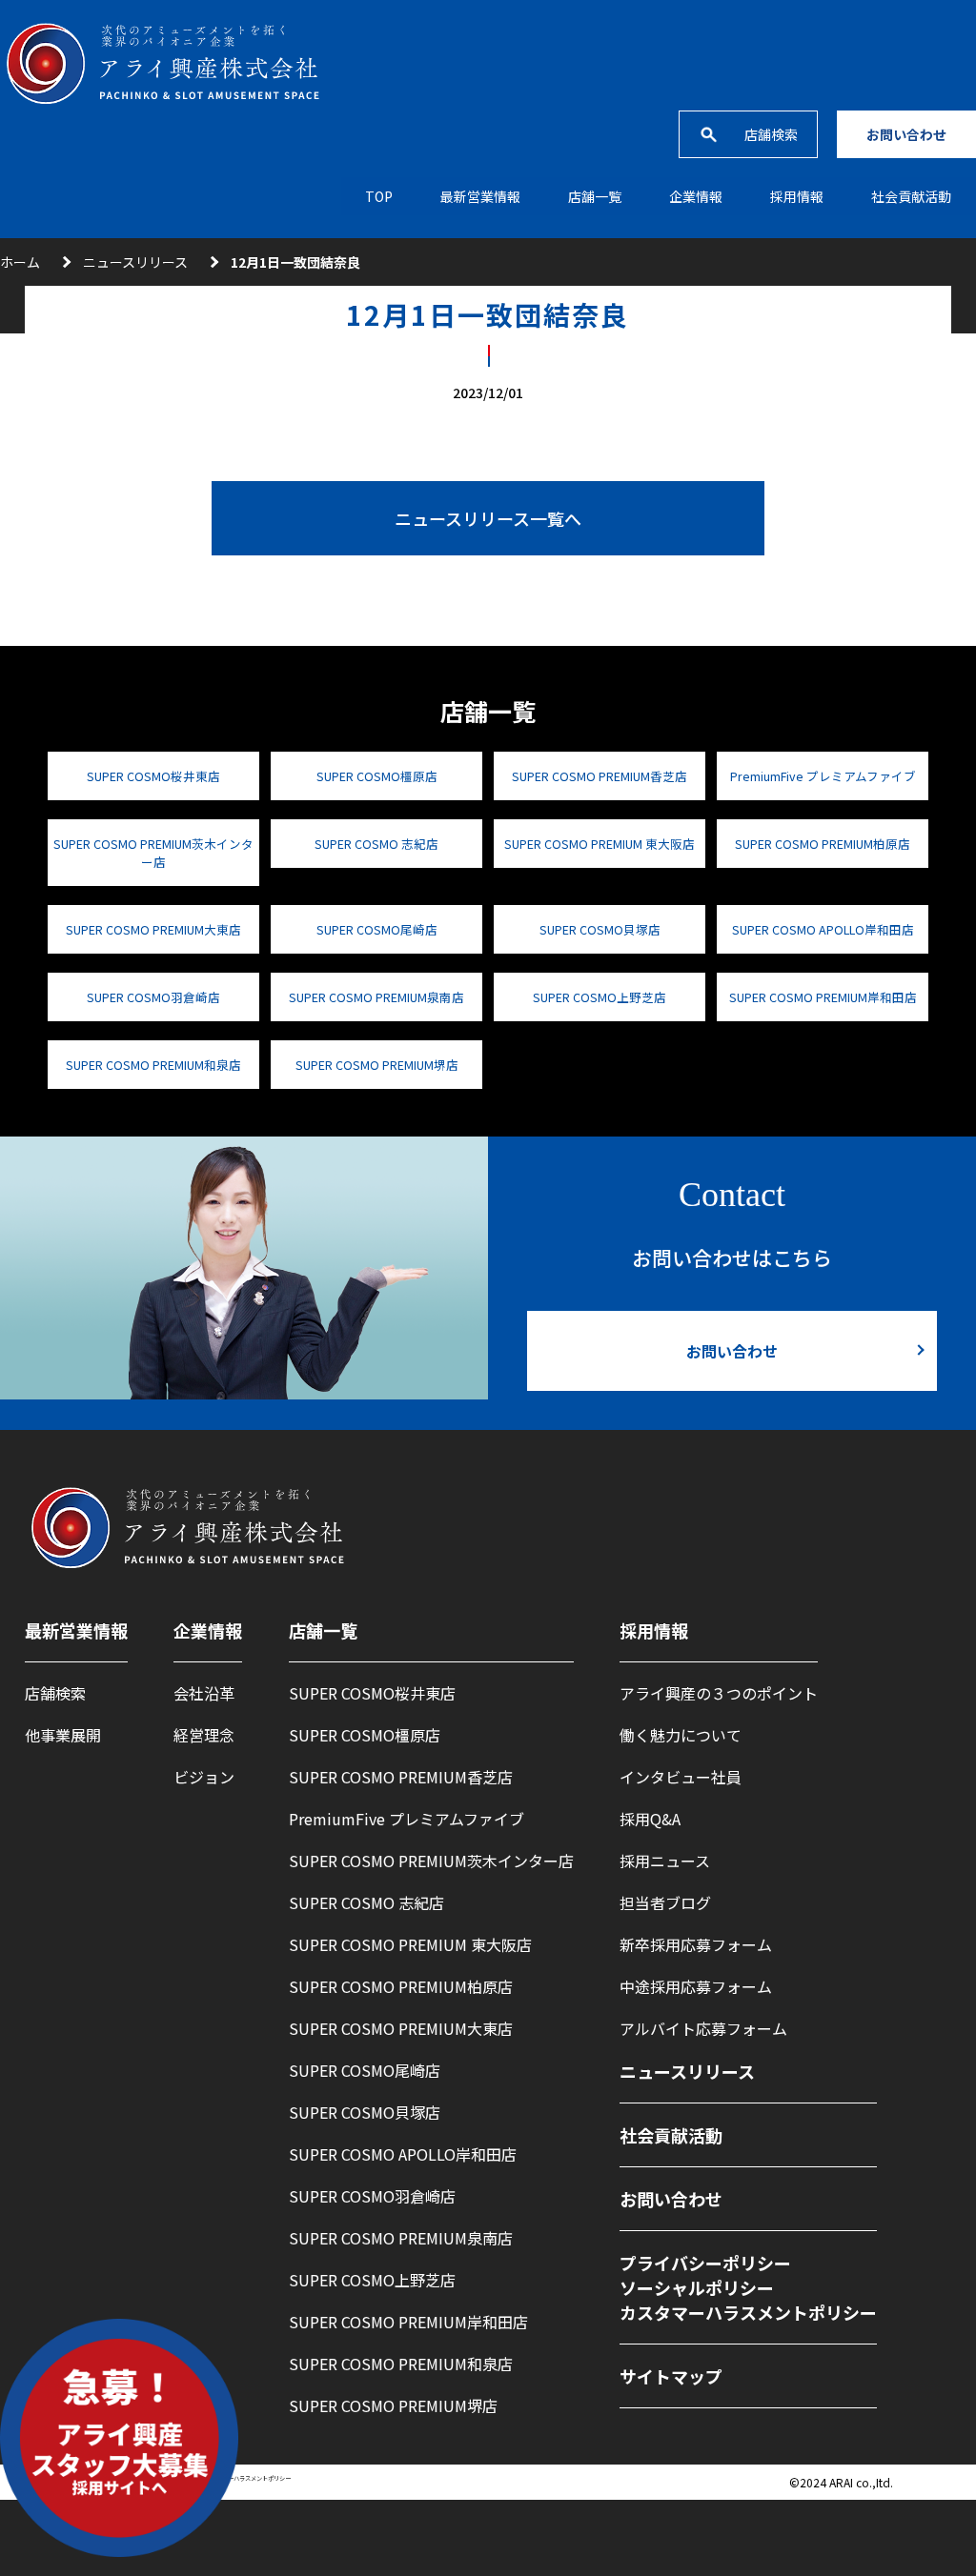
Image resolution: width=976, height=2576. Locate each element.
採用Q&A (650, 1819)
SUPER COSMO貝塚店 (600, 929)
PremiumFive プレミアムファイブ (823, 776)
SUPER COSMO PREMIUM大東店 (153, 929)
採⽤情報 (797, 196)
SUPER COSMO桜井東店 (153, 776)
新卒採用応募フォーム (696, 1944)
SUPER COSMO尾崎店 (377, 929)
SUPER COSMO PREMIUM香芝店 (600, 776)
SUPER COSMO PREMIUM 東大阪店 (600, 844)
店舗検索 (771, 134)
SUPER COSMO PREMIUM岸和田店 (823, 997)
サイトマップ (671, 2376)
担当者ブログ (665, 1902)
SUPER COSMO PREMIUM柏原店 (823, 844)
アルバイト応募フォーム (703, 2028)
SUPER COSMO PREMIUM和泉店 (153, 1065)
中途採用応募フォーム (696, 1986)
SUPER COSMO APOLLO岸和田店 (823, 929)
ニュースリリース (135, 262)
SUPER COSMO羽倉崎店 (153, 997)
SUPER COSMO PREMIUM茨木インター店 (153, 853)
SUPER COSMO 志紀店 (376, 844)
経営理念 (204, 1735)
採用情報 (654, 1630)
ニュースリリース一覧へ (488, 518)
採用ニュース (665, 1861)
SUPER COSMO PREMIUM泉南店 (376, 997)
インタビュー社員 (681, 1777)
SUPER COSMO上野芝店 (600, 997)
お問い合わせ (906, 134)
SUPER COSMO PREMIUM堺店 (377, 1065)
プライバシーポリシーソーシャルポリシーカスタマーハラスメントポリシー (748, 2287)
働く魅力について (681, 1735)
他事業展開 (63, 1735)
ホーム (20, 262)
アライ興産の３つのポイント (719, 1693)
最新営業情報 (480, 196)
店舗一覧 (595, 196)
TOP (379, 196)
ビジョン (204, 1777)
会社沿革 (204, 1693)
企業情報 (696, 196)
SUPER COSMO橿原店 (377, 776)
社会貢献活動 (911, 196)
